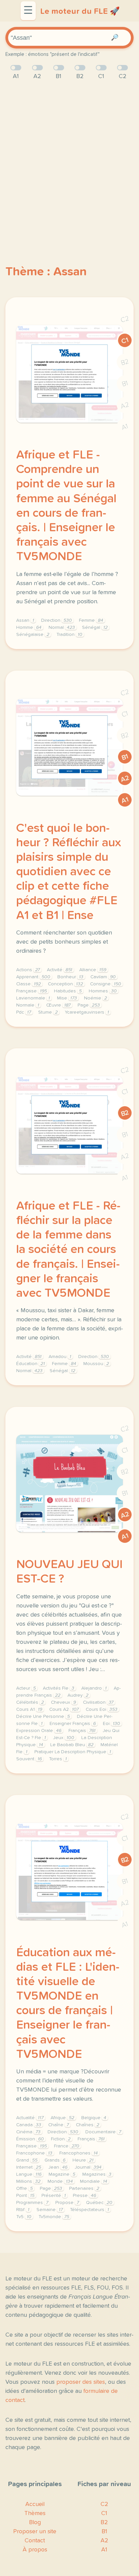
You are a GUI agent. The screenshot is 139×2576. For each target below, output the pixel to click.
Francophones (79, 2153)
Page (89, 1005)
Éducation (31, 1364)
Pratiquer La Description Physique (73, 1752)
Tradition (69, 635)
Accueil (35, 2504)
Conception (65, 984)
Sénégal (95, 628)
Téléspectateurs (89, 2210)
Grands (55, 2160)
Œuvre (58, 1005)
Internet (29, 2167)
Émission (30, 2139)
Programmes (32, 2203)
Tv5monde (54, 2217)
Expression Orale (39, 1731)
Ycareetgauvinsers (87, 1012)
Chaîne (59, 2125)
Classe (29, 984)
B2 (125, 362)
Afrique (62, 2118)
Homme (29, 628)
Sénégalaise (33, 635)
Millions (28, 2181)
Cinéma (28, 2132)
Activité (60, 970)
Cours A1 (29, 1709)
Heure (83, 2160)
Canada (29, 2125)
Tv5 (24, 2217)
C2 (125, 319)
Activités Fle (59, 1688)
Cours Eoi (102, 1709)
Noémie (95, 998)
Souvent (29, 1759)
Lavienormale (33, 998)
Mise (67, 998)
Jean (58, 2167)
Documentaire (103, 2132)
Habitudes (68, 991)
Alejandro (94, 1688)
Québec (99, 2203)
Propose (67, 2203)
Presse (85, 2196)
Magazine (62, 2174)
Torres (58, 1759)
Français (82, 1731)
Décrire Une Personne (43, 1717)
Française (32, 991)
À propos (35, 2550)
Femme (91, 620)
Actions (28, 970)
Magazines (97, 2174)
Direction (57, 620)
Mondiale (94, 2181)
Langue (29, 2174)
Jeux (64, 1738)
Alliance (93, 970)
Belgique (94, 2118)
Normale (28, 1005)
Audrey (78, 1695)
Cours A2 (64, 1709)
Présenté (54, 2196)
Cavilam (103, 977)
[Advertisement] (69, 161)
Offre (24, 2189)
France (67, 2146)
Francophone (34, 2153)
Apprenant (33, 977)
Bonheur (70, 977)
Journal (88, 2167)
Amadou (60, 1357)
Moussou (96, 1364)
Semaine (50, 2210)
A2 (125, 405)
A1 (125, 427)
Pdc (24, 1012)
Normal (62, 628)
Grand (27, 2160)
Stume (48, 1012)
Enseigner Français (73, 1724)
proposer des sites (81, 2382)
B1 (125, 384)
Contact (35, 2541)
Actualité (30, 2118)
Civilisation (98, 1702)
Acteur (26, 1688)
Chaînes (88, 2125)
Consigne (106, 984)
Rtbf (23, 2210)
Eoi (112, 1724)
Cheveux (63, 1702)
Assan (25, 620)
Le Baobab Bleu (72, 1745)
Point (25, 2196)
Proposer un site (35, 2532)
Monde (60, 2181)
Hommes (103, 991)
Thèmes (35, 2513)
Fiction (61, 2139)
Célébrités (30, 1702)
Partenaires (84, 2189)
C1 (125, 341)
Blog (35, 2522)
